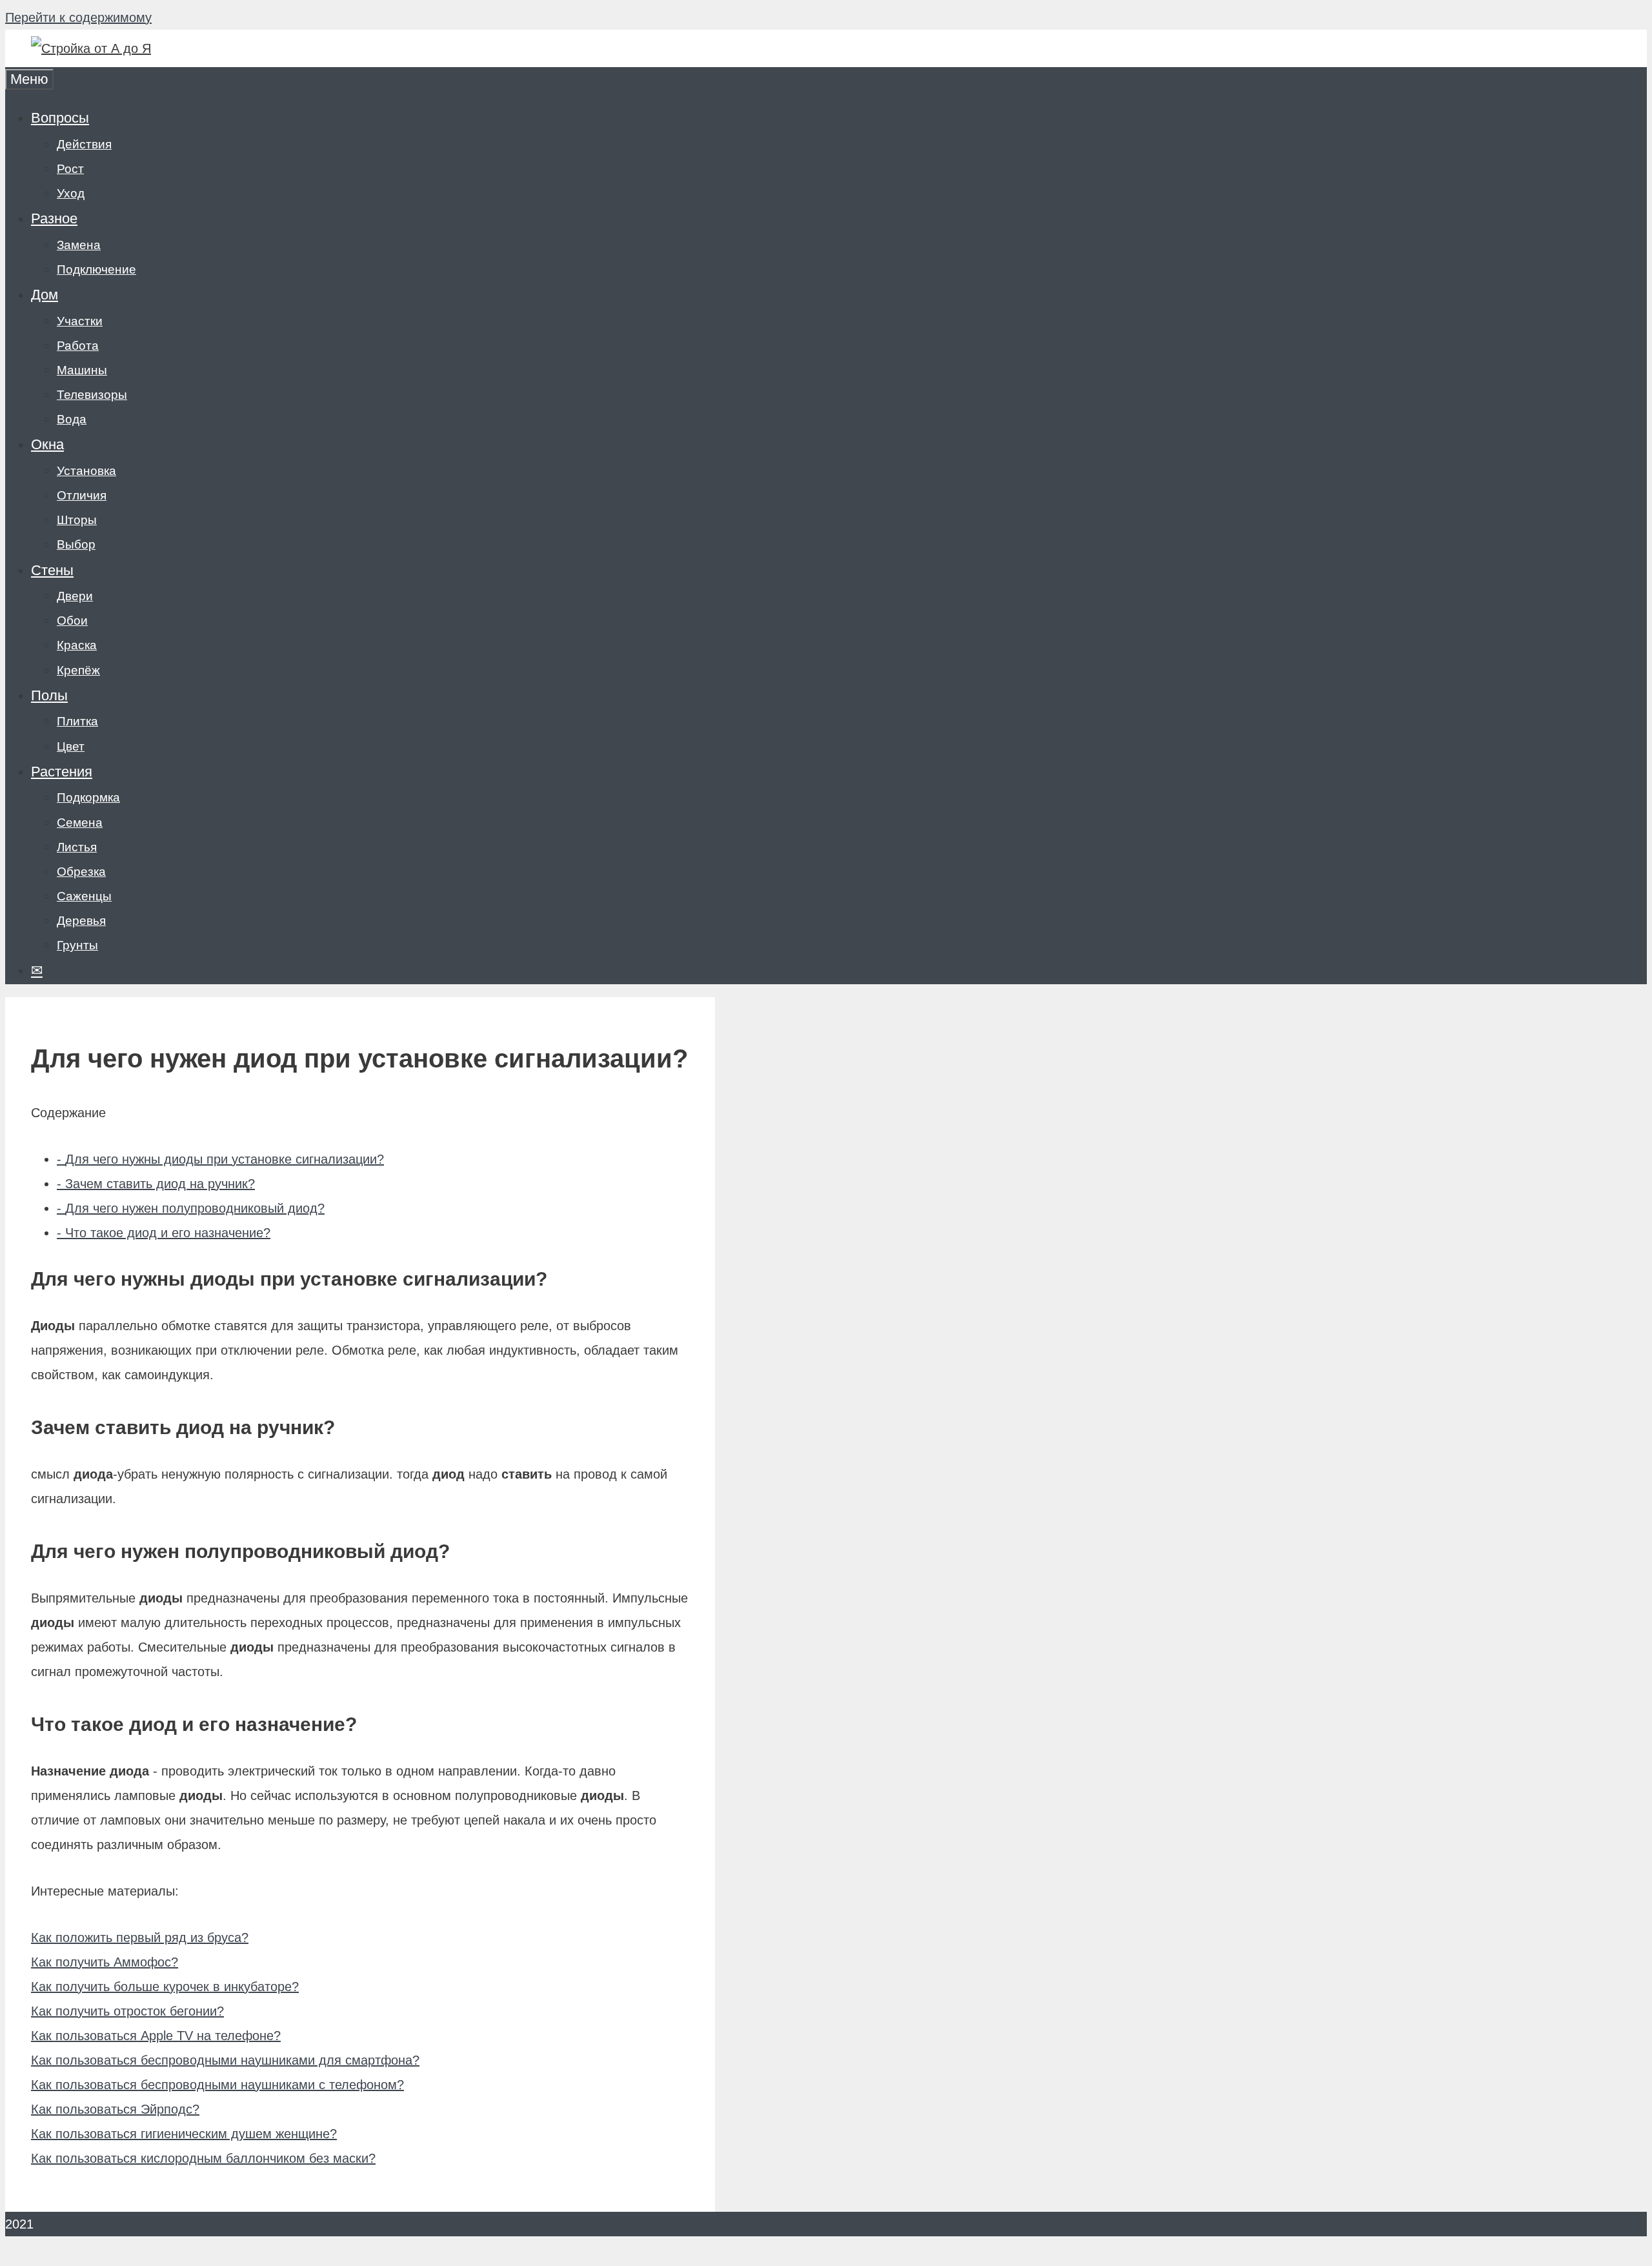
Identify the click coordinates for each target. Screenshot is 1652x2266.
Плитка (77, 721)
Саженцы (84, 896)
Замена (79, 245)
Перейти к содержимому (78, 17)
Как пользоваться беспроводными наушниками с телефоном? (217, 2085)
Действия (84, 144)
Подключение (96, 269)
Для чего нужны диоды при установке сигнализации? (220, 1159)
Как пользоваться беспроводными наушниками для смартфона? (225, 2060)
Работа (78, 346)
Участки (80, 321)
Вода (72, 419)
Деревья (81, 921)
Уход (71, 193)
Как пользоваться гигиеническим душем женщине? (184, 2134)
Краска (77, 645)
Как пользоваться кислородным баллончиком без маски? (203, 2158)
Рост (70, 169)
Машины (82, 370)
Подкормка (88, 797)
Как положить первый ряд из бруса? (140, 1937)
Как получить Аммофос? (105, 1962)
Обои (72, 621)
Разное (54, 218)
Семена (80, 823)
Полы (49, 695)
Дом (45, 295)
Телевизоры (92, 395)
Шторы (77, 520)
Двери (75, 596)
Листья (77, 847)
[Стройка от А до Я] (91, 48)
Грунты (77, 945)
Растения (62, 772)
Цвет (71, 746)
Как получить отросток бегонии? (127, 2011)
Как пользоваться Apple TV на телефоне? (156, 2036)
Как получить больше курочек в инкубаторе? (165, 1987)
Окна (47, 444)
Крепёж (78, 670)
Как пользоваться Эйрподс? (115, 2109)
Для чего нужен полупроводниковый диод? (191, 1208)
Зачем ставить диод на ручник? (156, 1184)
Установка (86, 471)
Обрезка (81, 872)
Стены (52, 570)
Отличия (82, 495)
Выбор (76, 544)
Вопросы (60, 118)
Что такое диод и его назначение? (164, 1233)
